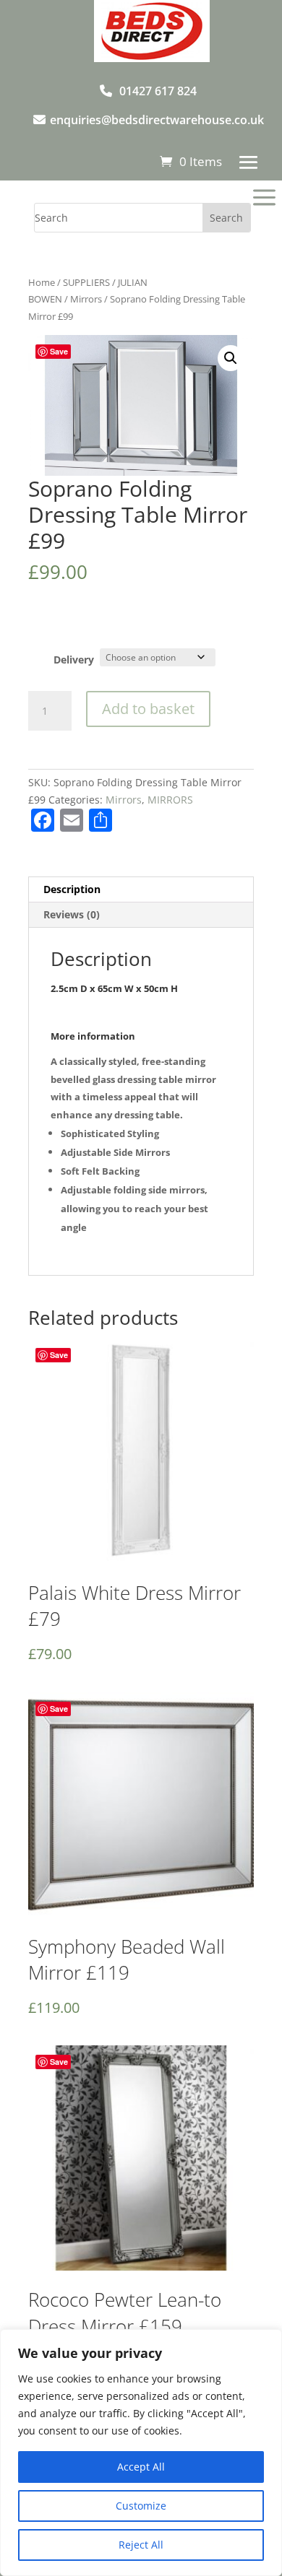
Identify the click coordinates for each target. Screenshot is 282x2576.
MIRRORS (170, 800)
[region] (141, 2453)
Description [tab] (72, 889)
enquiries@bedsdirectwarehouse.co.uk (157, 120)
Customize (141, 2506)
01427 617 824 (158, 91)
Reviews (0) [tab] (72, 914)
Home (42, 282)
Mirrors (86, 299)
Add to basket (148, 709)
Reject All (141, 2545)
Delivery (74, 660)
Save (59, 351)
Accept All (141, 2467)
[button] (231, 358)
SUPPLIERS (86, 282)
